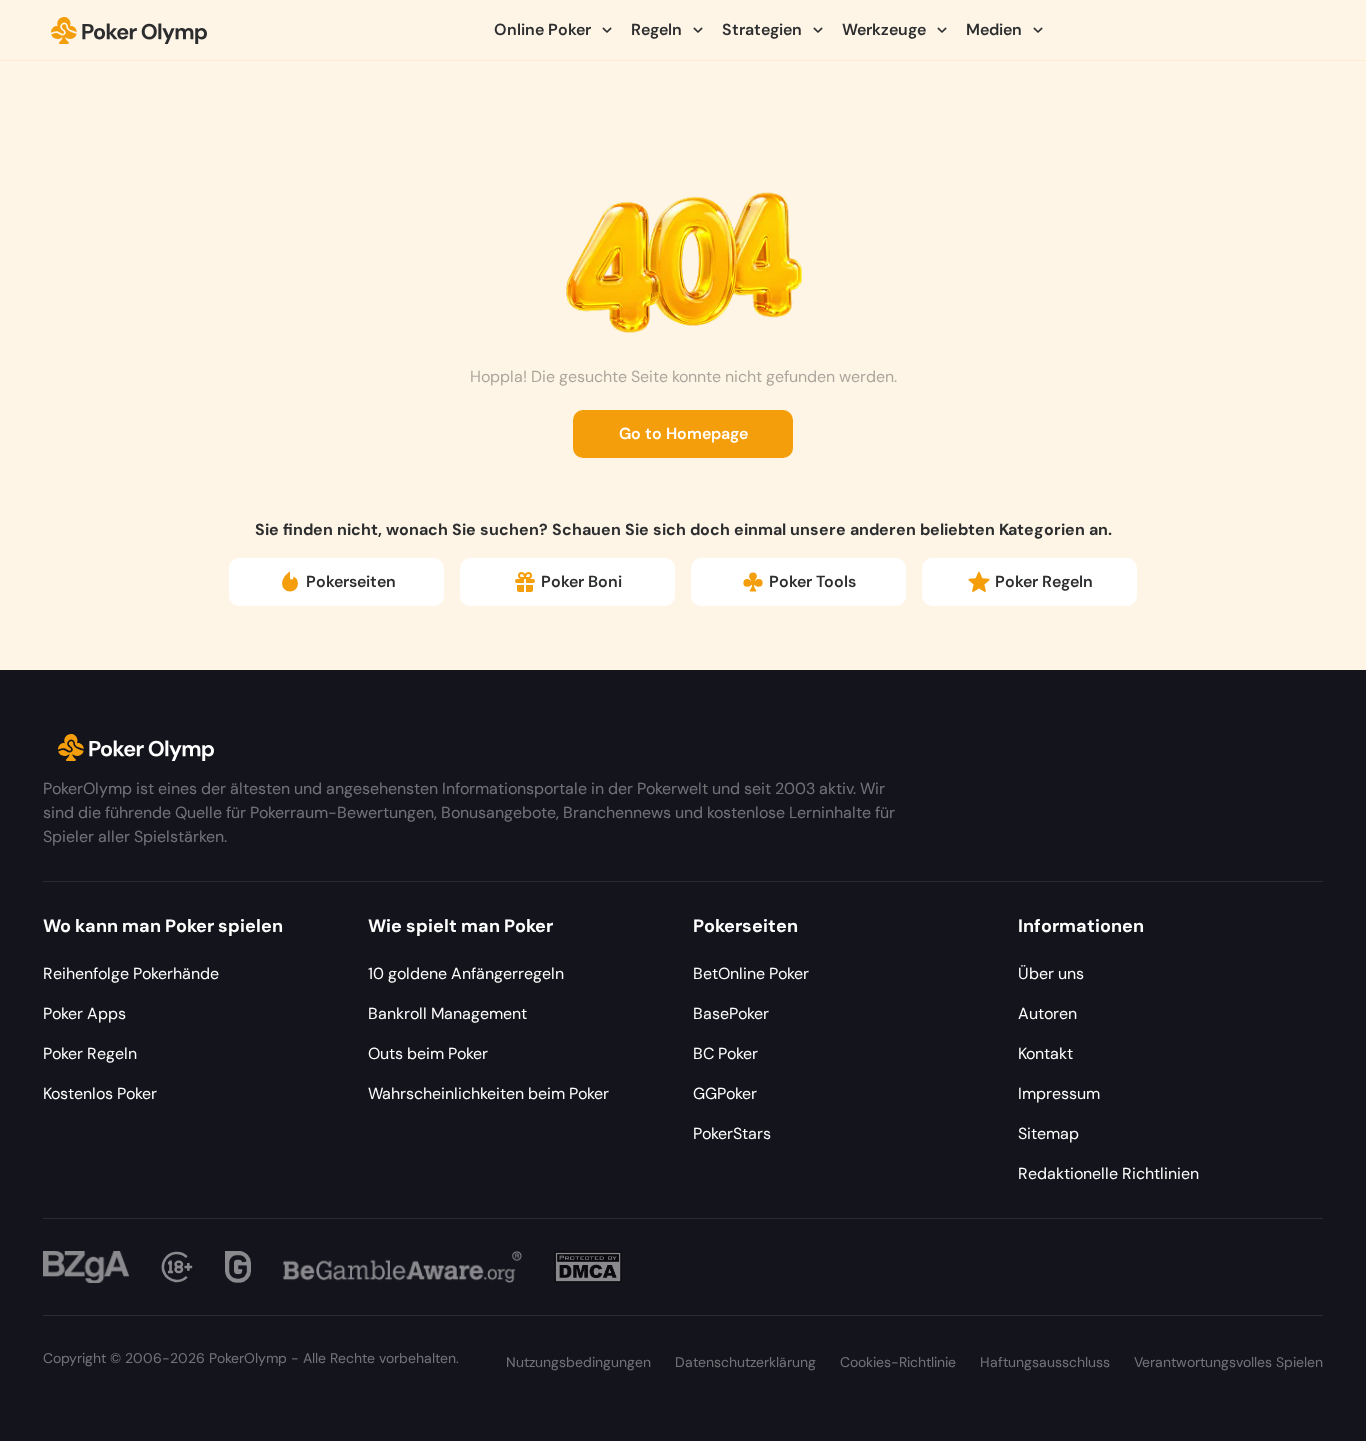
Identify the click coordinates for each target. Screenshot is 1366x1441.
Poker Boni (581, 581)
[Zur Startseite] (129, 30)
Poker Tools (812, 581)
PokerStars (732, 1133)
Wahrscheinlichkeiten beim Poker (488, 1093)
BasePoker (731, 1013)
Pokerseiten (351, 581)
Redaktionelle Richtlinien (1108, 1173)
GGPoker (725, 1093)
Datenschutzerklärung (745, 1362)
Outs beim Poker (428, 1053)
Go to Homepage (683, 433)
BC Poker (725, 1053)
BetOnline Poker (751, 973)
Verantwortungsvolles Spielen (1228, 1362)
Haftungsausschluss (1045, 1362)
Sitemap (1048, 1133)
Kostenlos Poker (100, 1093)
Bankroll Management (447, 1013)
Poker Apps (84, 1013)
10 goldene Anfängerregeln (466, 973)
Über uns (1051, 973)
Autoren (1047, 1013)
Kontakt (1045, 1053)
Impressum (1059, 1093)
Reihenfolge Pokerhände (131, 973)
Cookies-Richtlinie (898, 1362)
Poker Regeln (1044, 581)
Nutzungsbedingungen (578, 1362)
